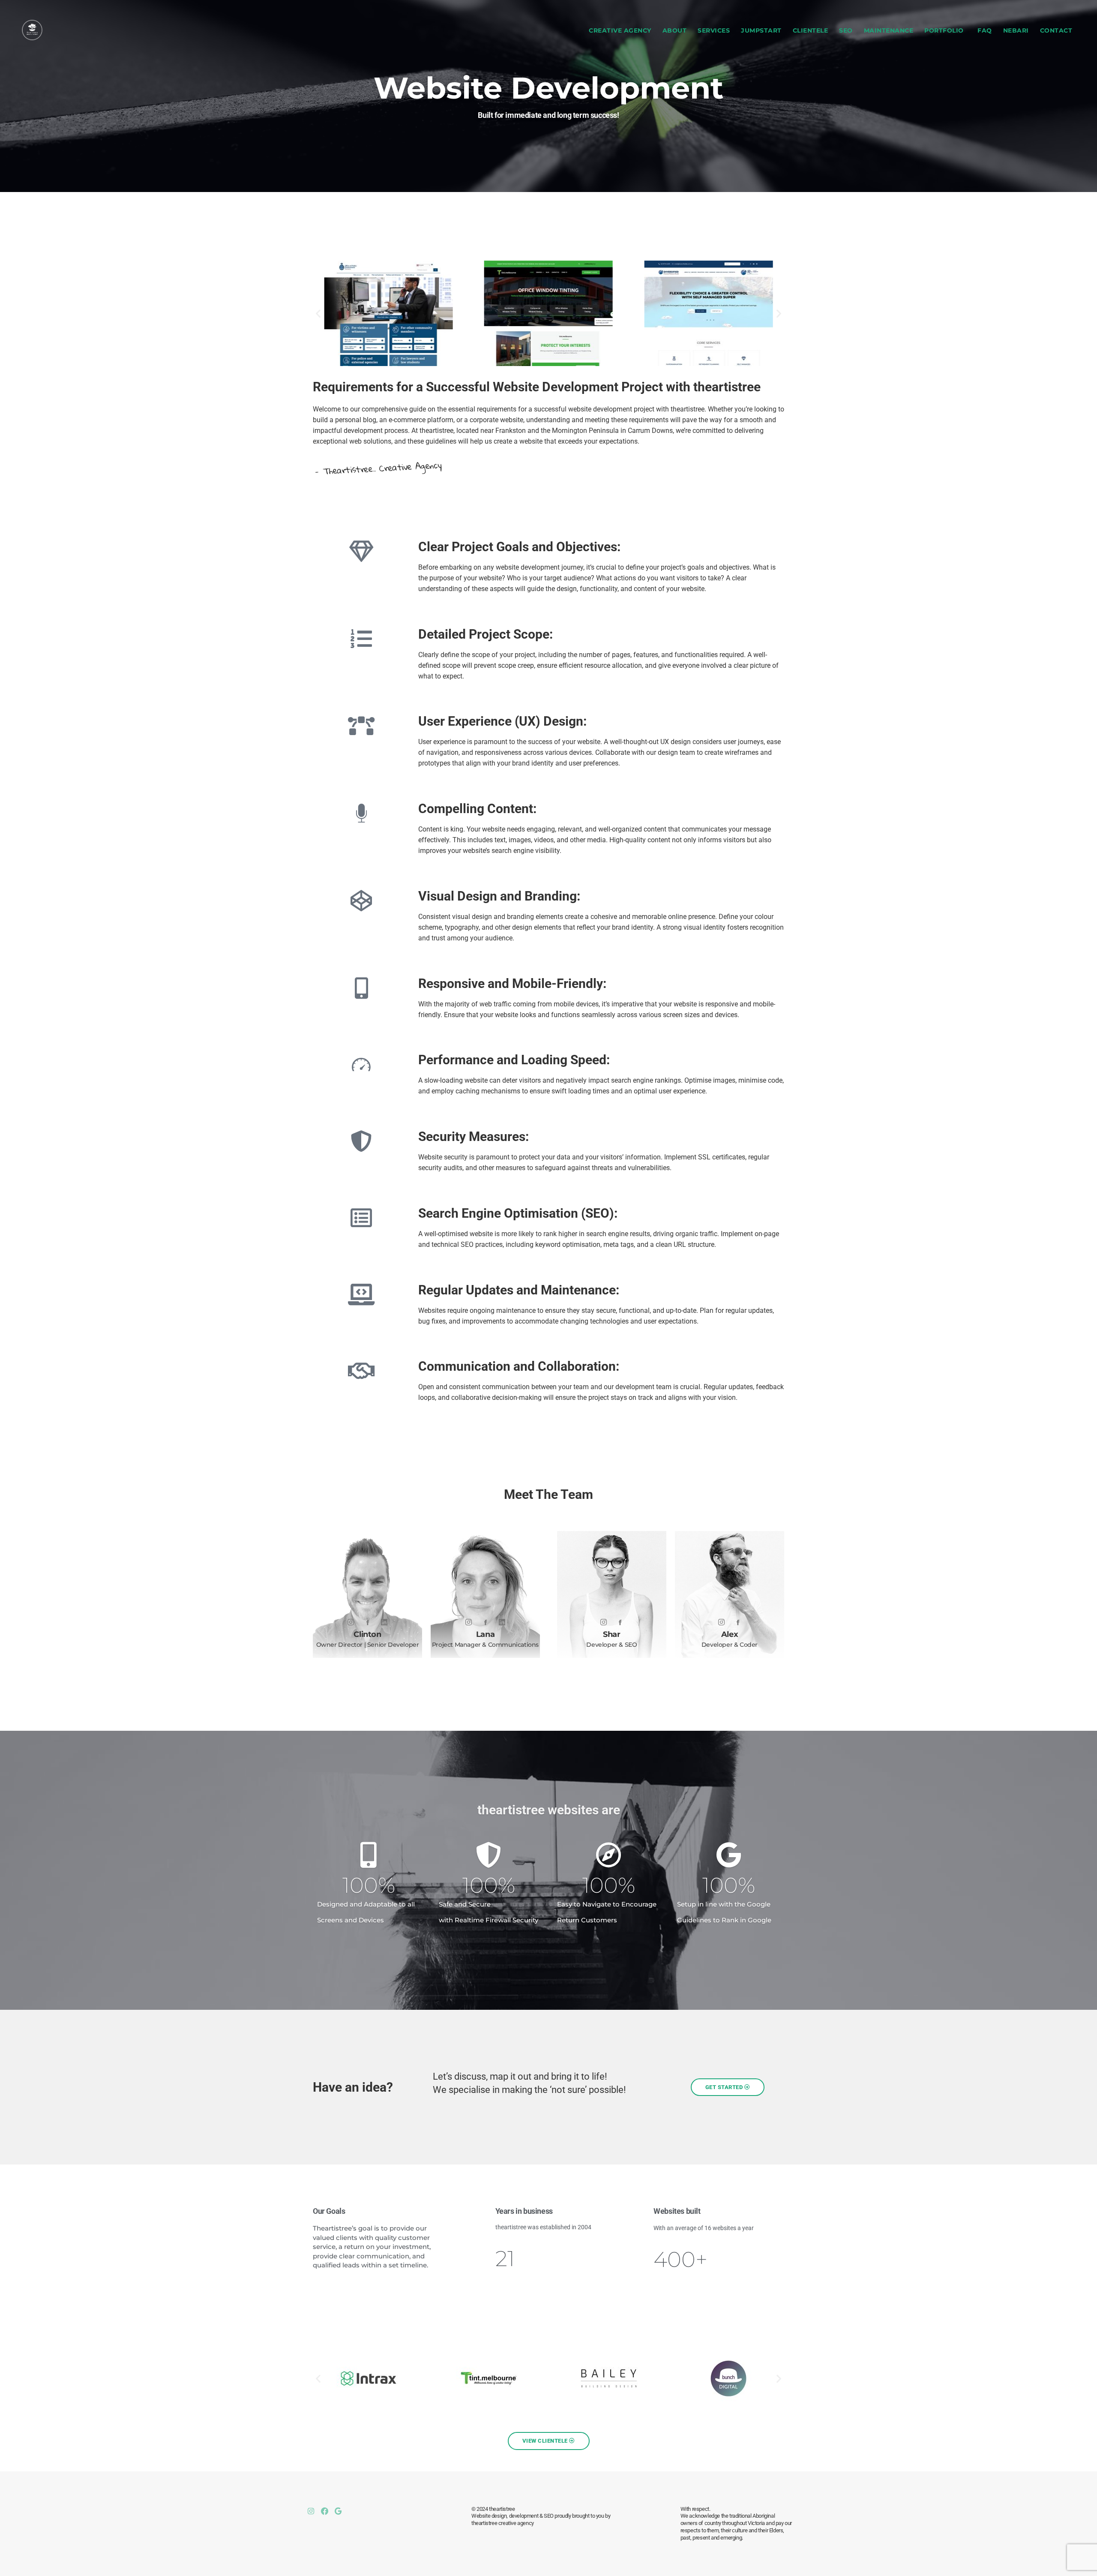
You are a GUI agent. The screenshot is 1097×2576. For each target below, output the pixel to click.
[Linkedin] (502, 1622)
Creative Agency (620, 30)
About (675, 30)
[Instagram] (351, 1622)
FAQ (985, 30)
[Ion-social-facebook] (368, 1622)
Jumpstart (761, 30)
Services (714, 30)
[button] (318, 314)
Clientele (811, 30)
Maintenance (889, 30)
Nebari (1016, 30)
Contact (1056, 30)
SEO (846, 30)
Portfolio (944, 30)
